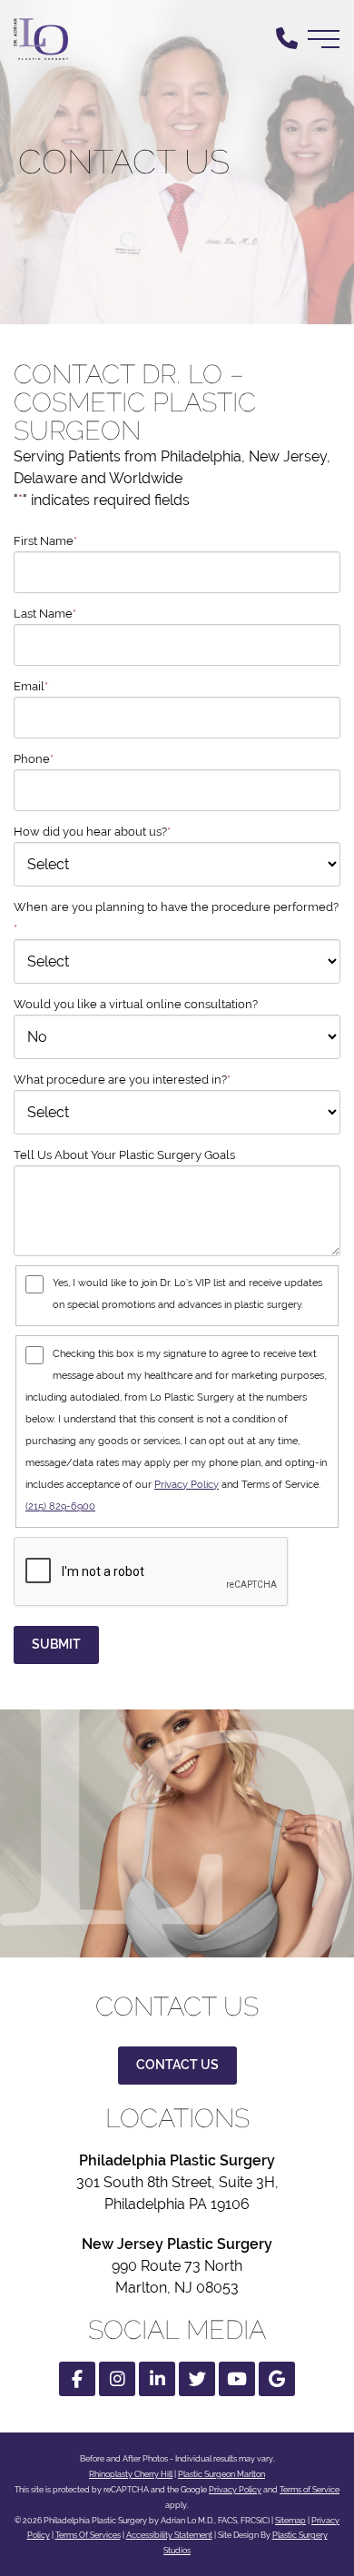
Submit (56, 1644)
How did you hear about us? (92, 832)
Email (31, 686)
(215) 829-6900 (60, 1506)
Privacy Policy (187, 1484)
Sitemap (290, 2521)
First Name (45, 541)
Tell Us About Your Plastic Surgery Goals (124, 1155)
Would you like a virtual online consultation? (136, 1004)
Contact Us (177, 2065)
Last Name (45, 614)
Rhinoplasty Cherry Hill (131, 2474)
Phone (34, 759)
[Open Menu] (324, 39)
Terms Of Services (88, 2535)
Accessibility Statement (169, 2535)
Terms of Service (310, 2490)
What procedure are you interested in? (122, 1080)
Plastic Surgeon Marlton (221, 2474)
